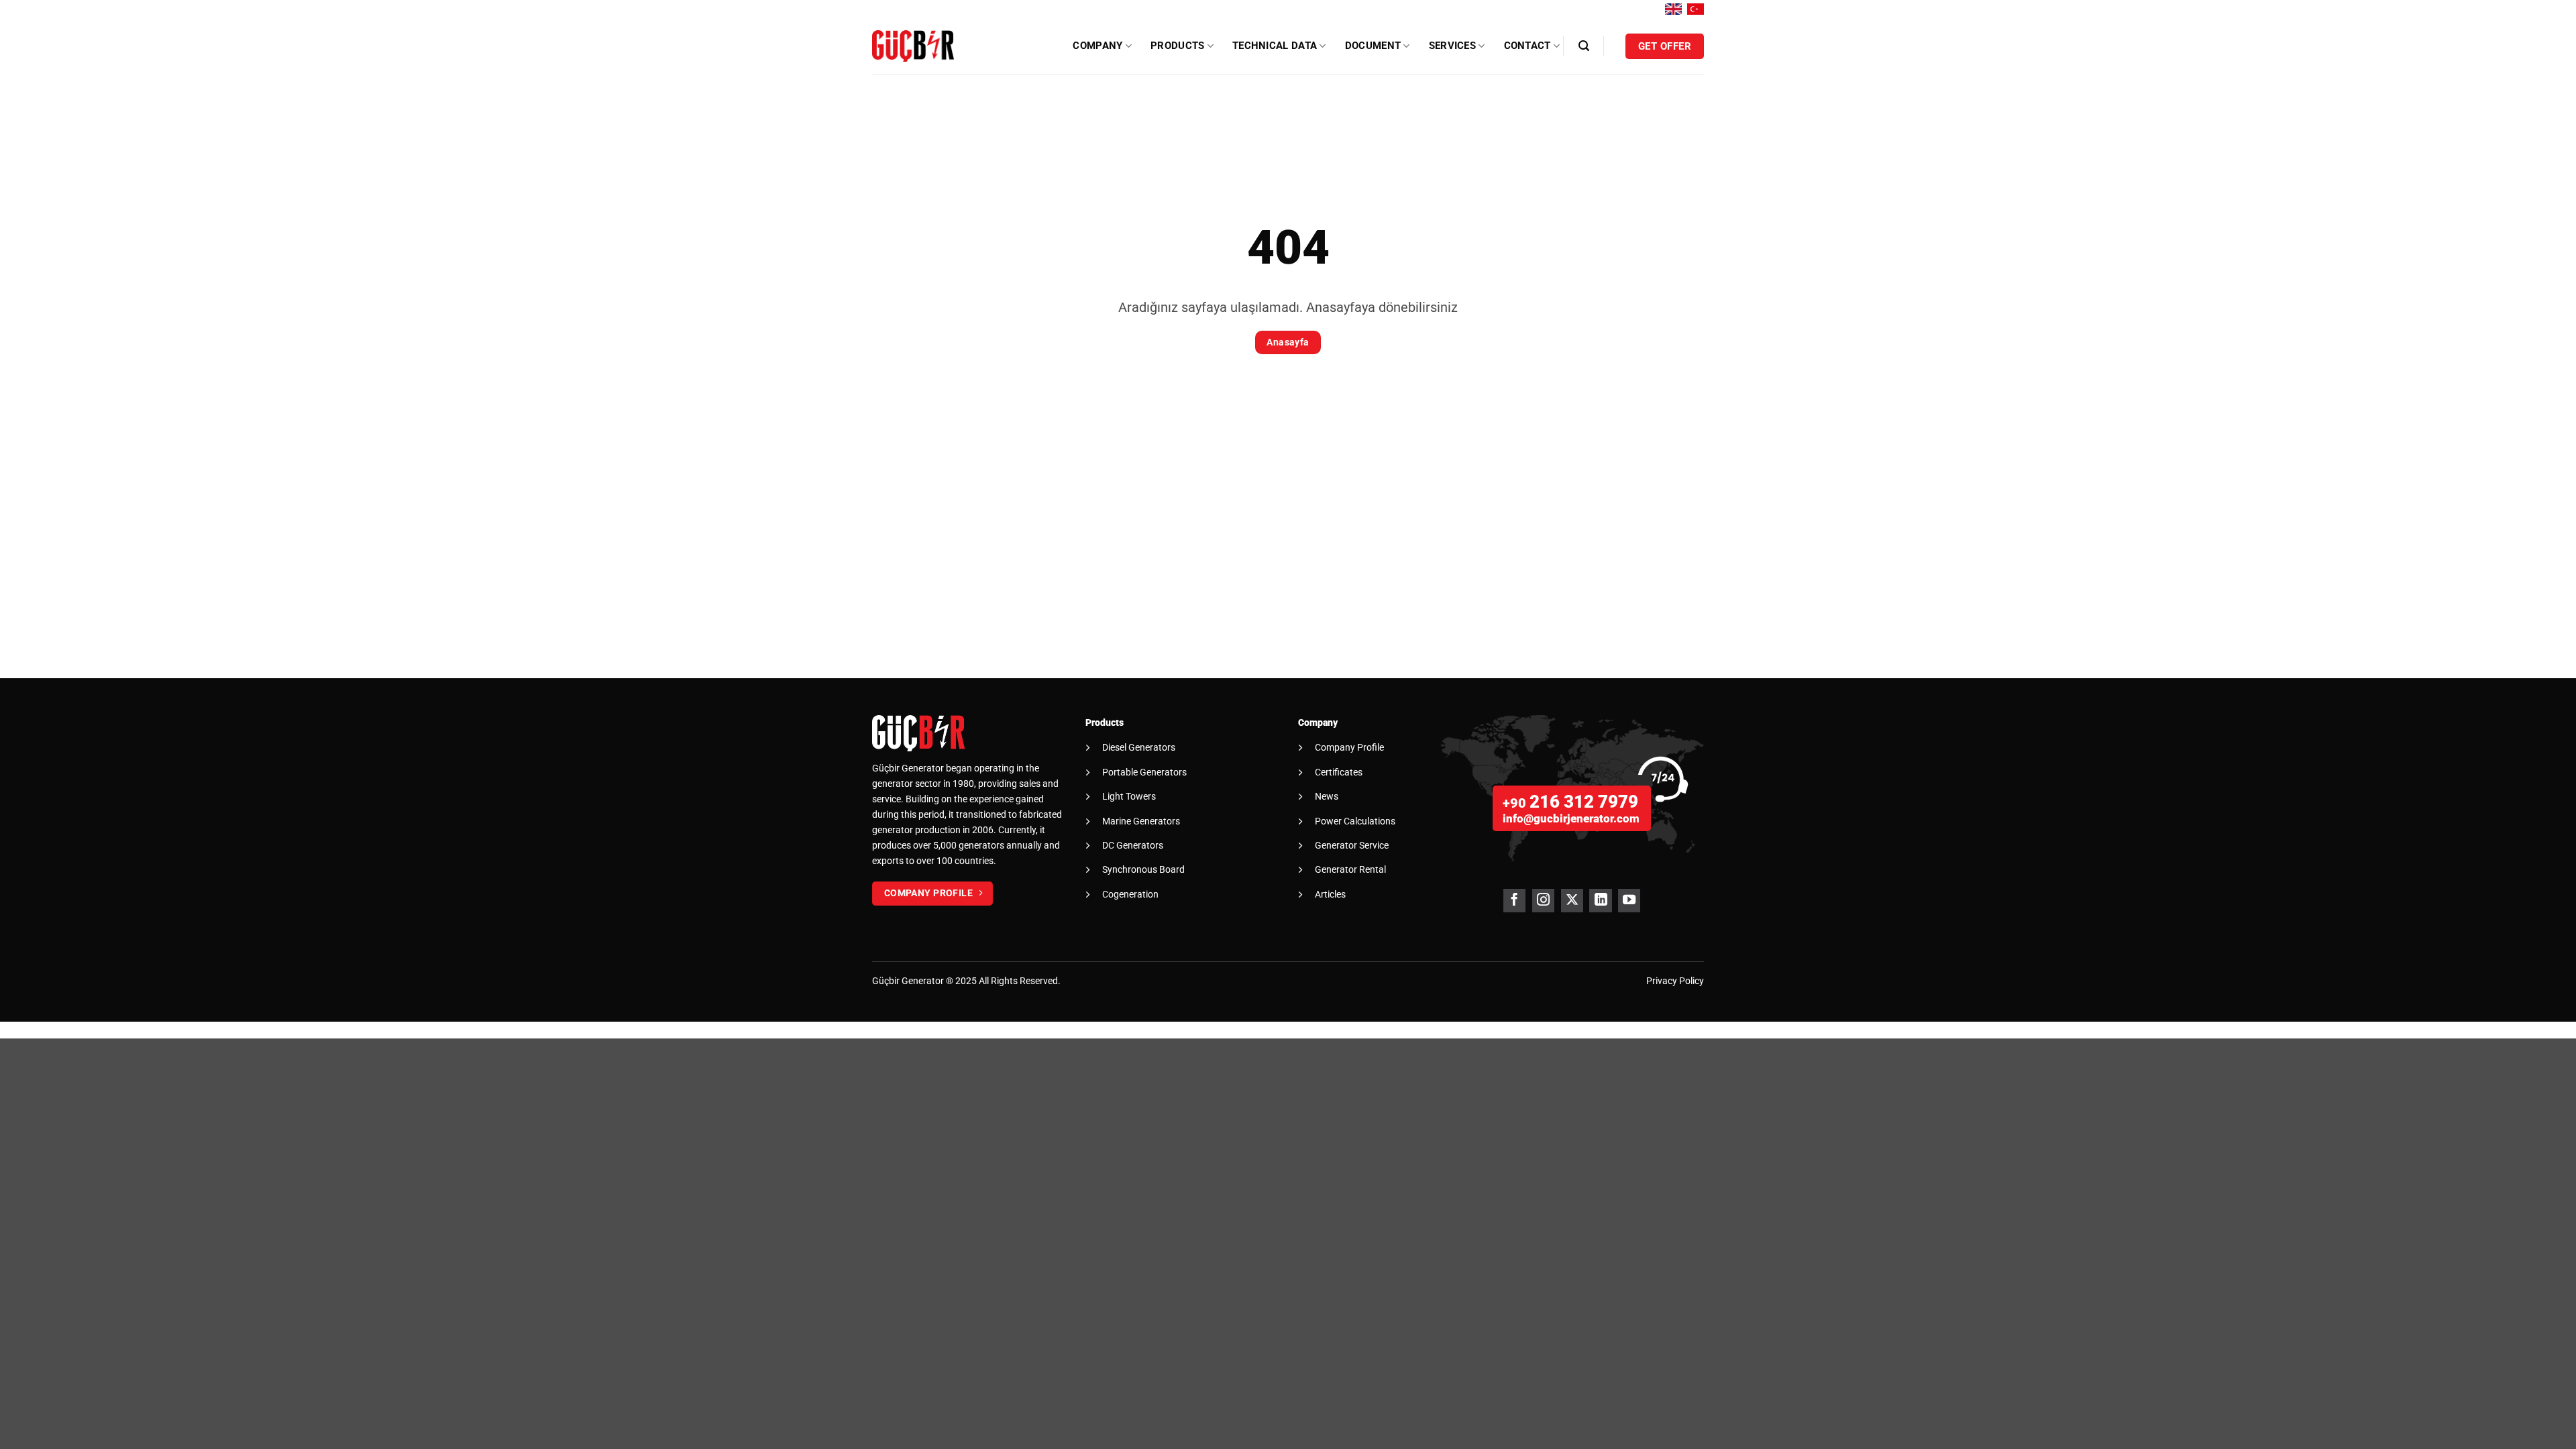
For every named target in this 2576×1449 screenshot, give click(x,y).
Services (1452, 46)
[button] (1584, 46)
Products (1177, 46)
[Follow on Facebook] (1514, 901)
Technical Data (1275, 46)
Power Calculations (1355, 821)
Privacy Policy (1675, 981)
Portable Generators (1144, 772)
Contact (1527, 46)
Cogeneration (1130, 894)
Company (1097, 46)
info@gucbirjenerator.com (1571, 818)
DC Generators (1133, 845)
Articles (1330, 894)
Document (1373, 46)
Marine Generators (1141, 821)
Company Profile (1349, 747)
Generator (923, 981)
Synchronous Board (1143, 869)
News (1327, 796)
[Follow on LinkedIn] (1600, 901)
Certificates (1339, 772)
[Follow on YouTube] (1629, 901)
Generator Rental (1350, 869)
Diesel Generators (1139, 747)
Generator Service (1352, 845)
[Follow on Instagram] (1543, 901)
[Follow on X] (1572, 901)
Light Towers (1129, 796)
